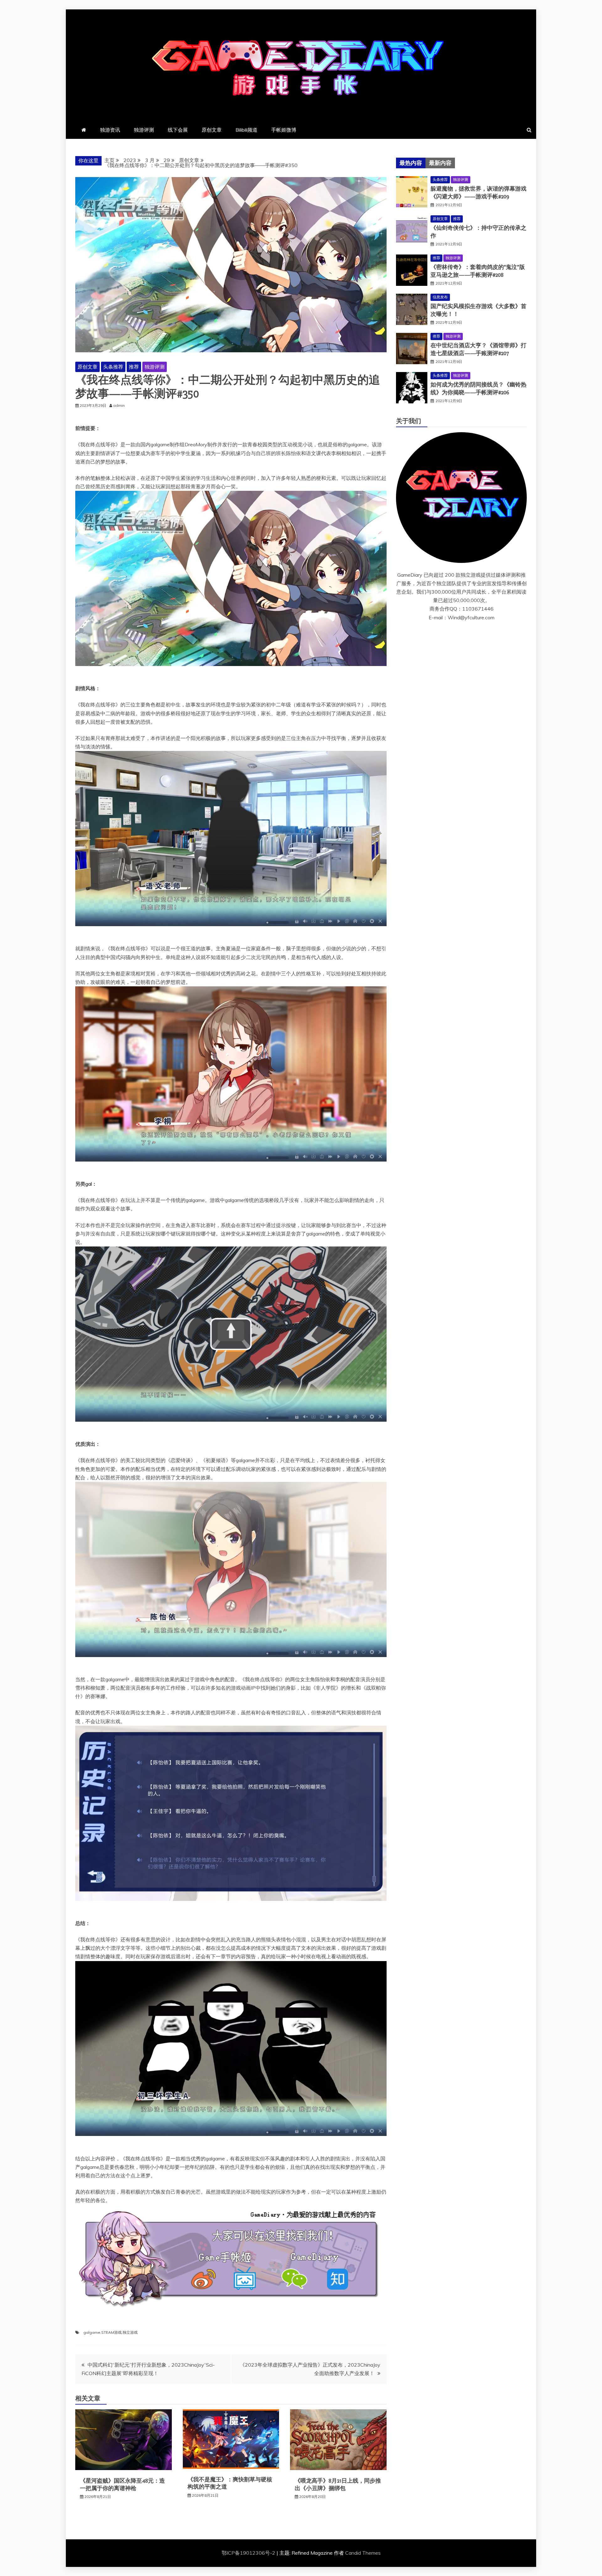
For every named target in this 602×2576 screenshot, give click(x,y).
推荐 (134, 367)
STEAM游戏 (111, 2332)
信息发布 (440, 297)
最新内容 (440, 163)
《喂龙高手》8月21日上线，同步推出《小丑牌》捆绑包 (338, 2484)
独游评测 (144, 130)
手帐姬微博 (284, 130)
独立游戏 (130, 2332)
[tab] (411, 163)
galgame (92, 2332)
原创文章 (212, 130)
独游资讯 (110, 130)
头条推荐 (113, 367)
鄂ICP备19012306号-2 (249, 2553)
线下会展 (178, 130)
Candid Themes (363, 2553)
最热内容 (411, 163)
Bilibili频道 (246, 130)
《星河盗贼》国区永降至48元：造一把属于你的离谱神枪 (122, 2484)
